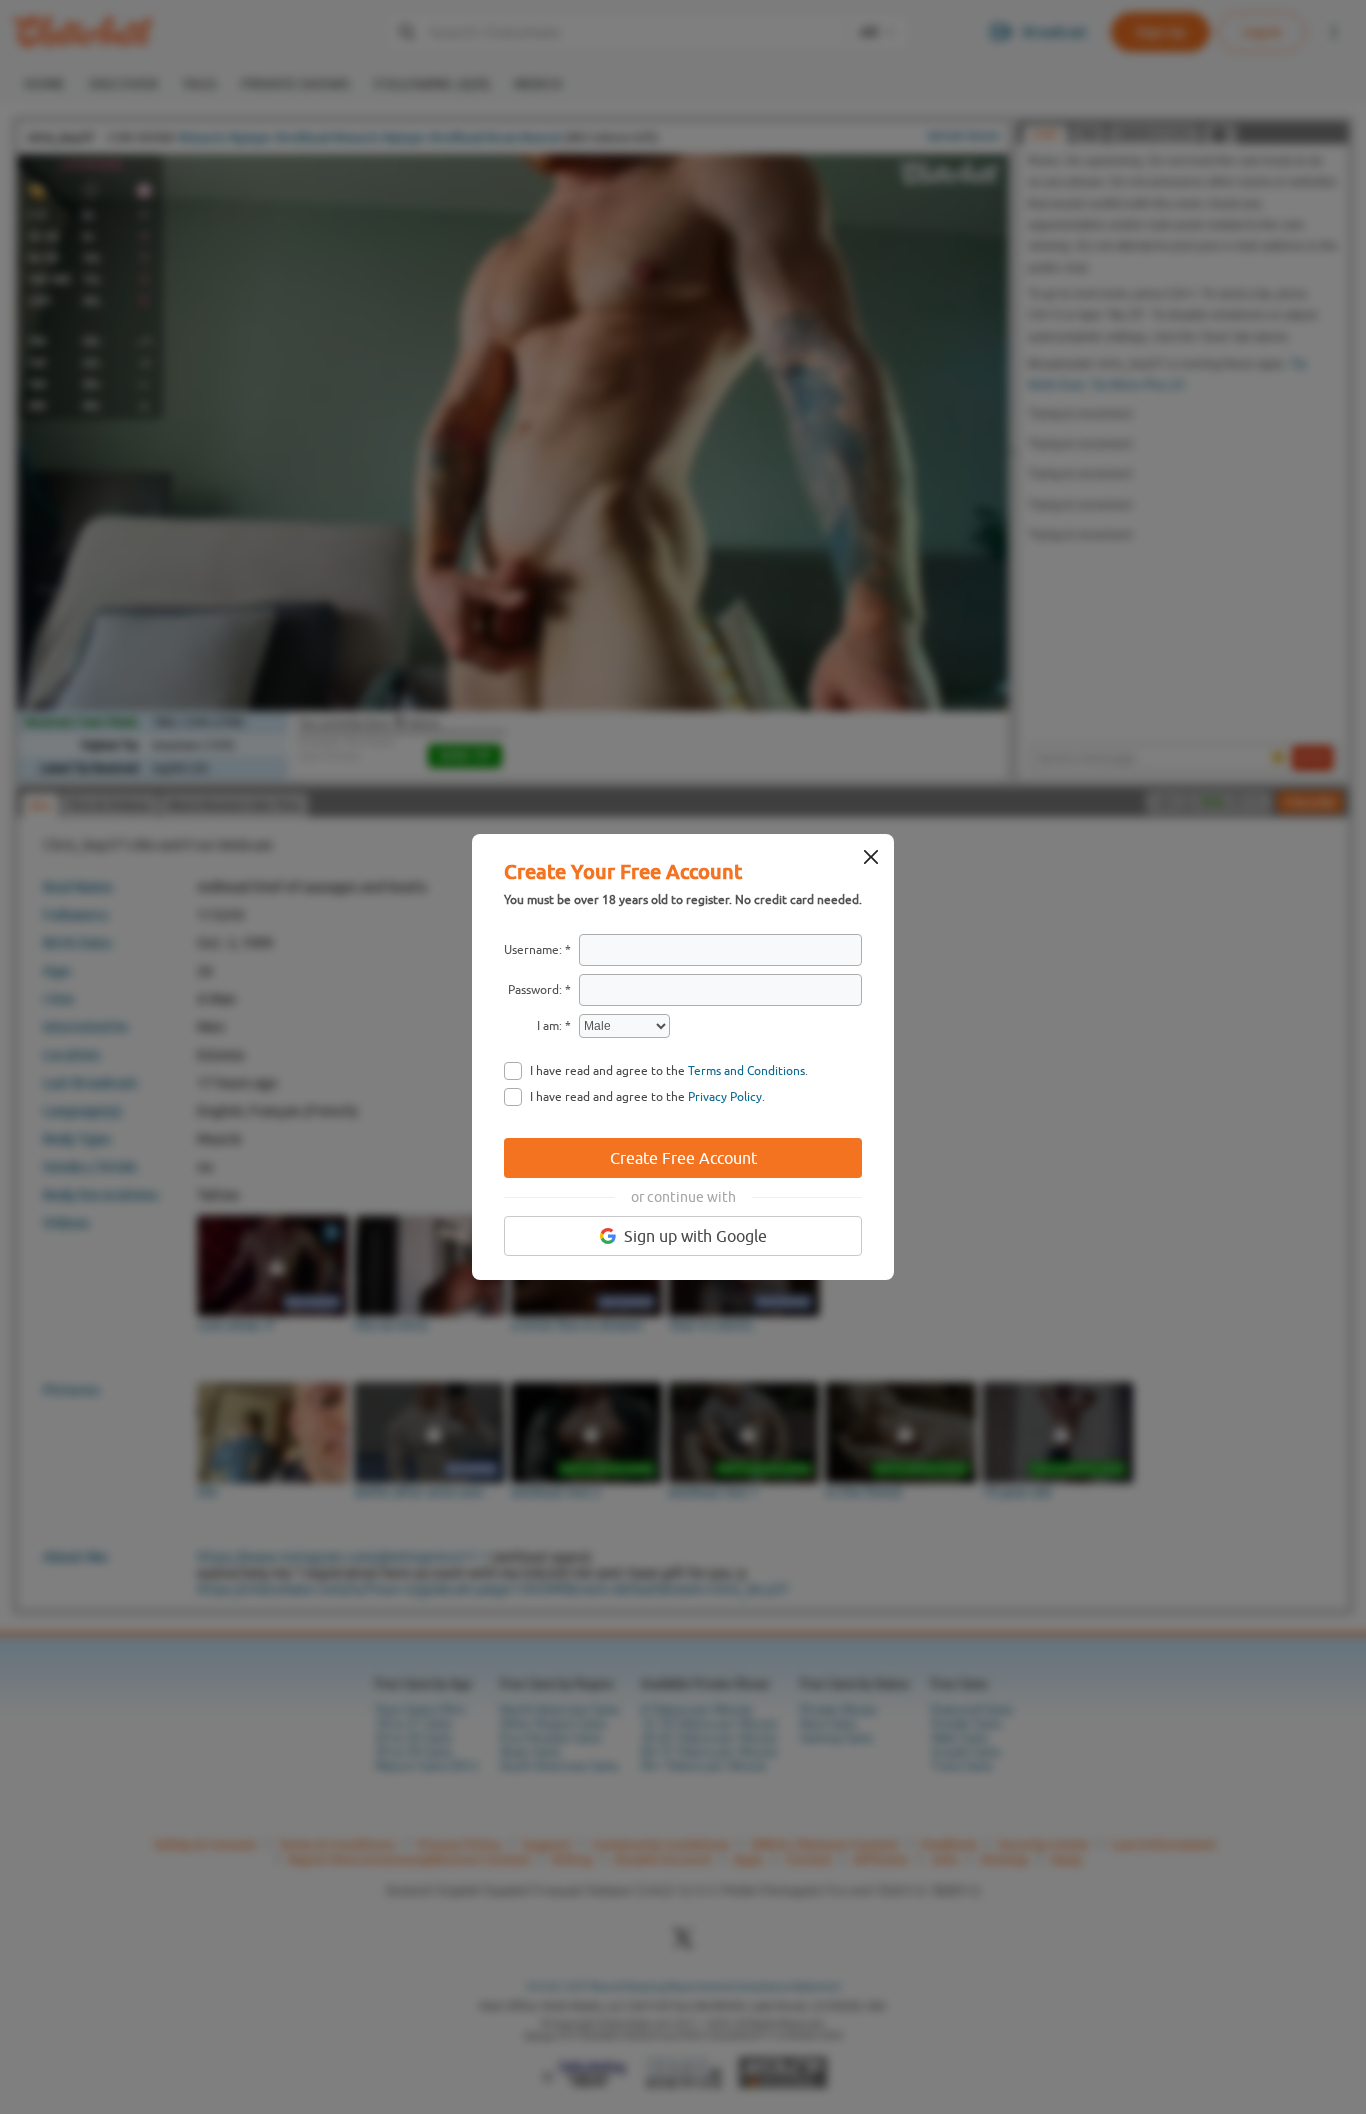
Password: (535, 990)
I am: (549, 1026)
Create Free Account (683, 1158)
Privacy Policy (725, 1097)
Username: (533, 950)
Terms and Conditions (746, 1071)
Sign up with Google (695, 1236)
